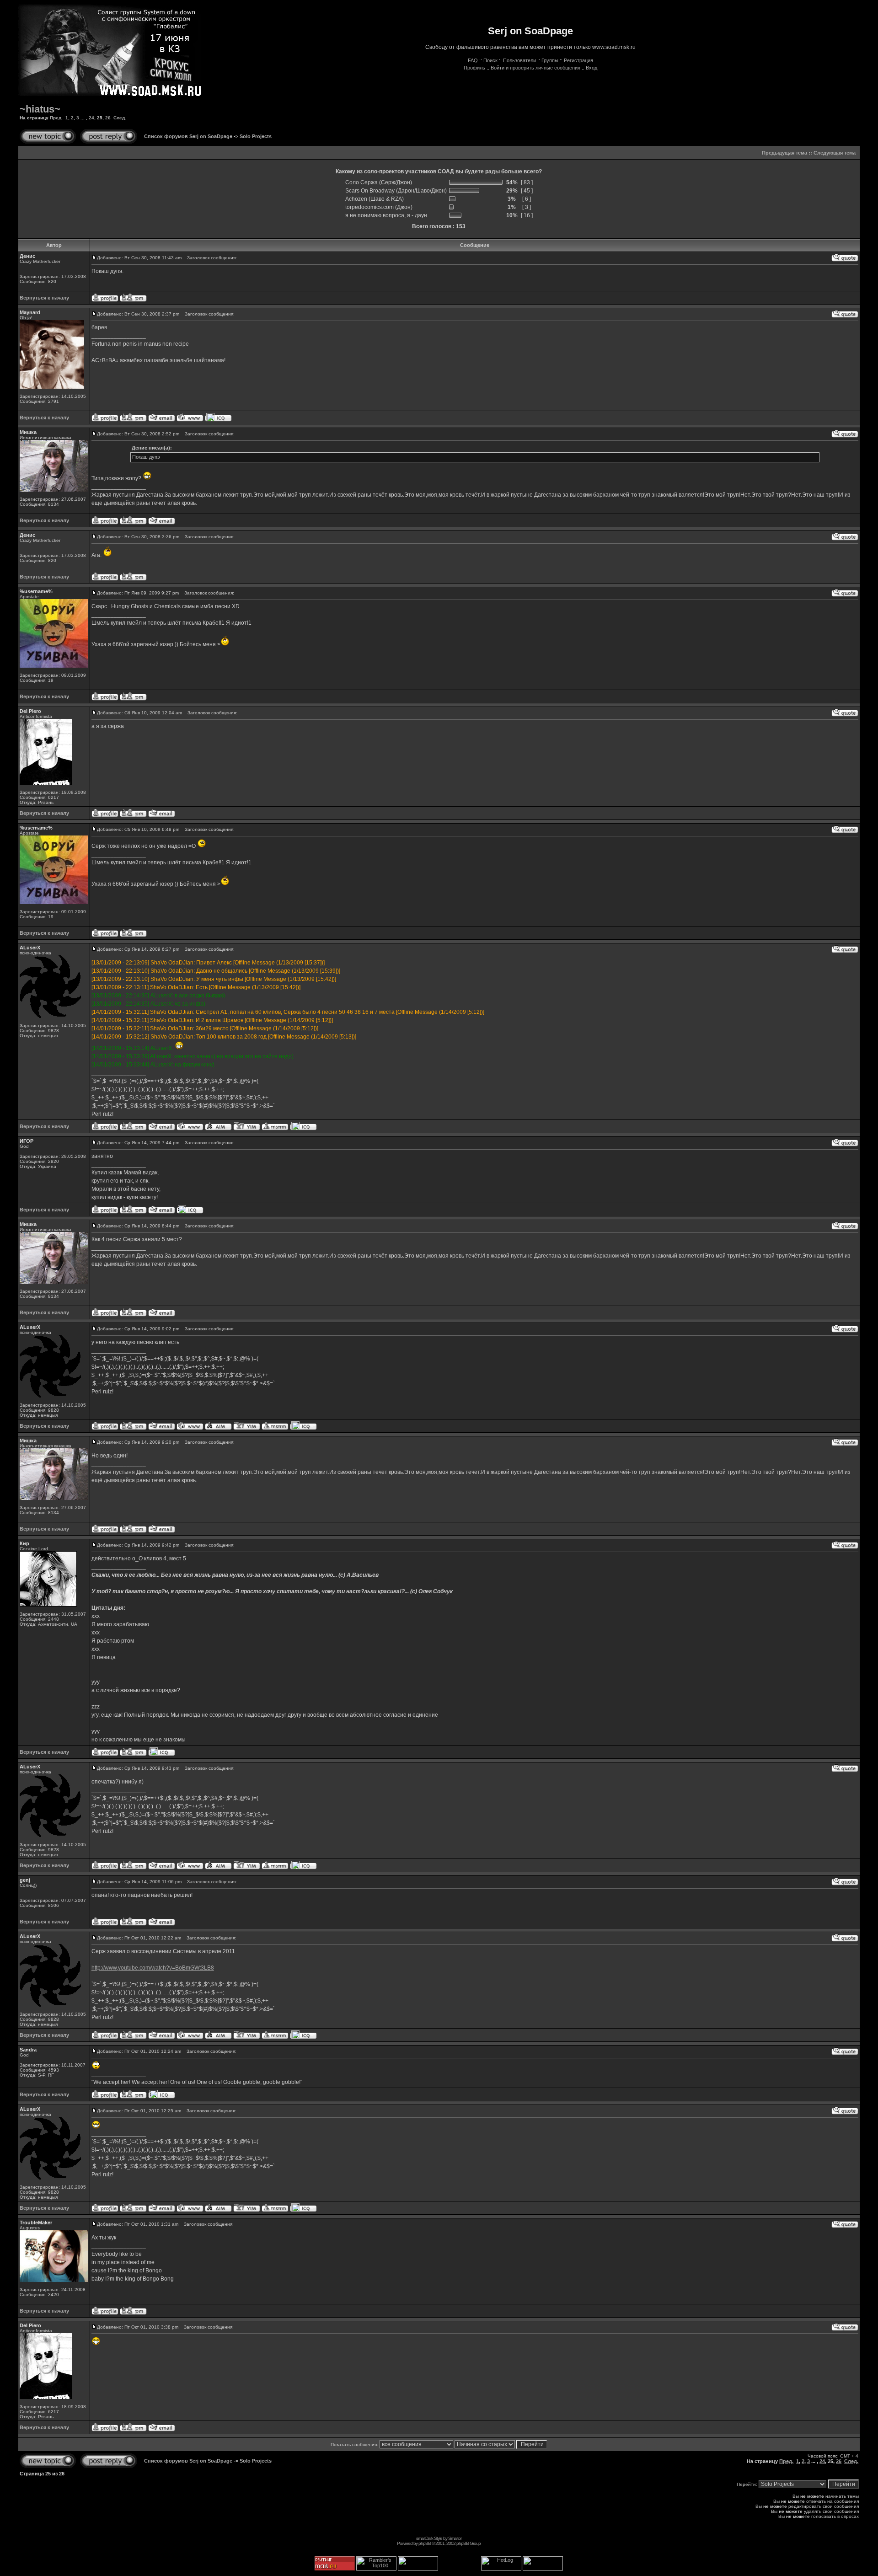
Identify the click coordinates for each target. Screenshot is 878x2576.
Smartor (455, 2538)
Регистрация (578, 60)
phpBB (425, 2543)
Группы (550, 60)
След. (120, 118)
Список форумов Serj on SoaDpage (188, 136)
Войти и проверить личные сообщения (535, 68)
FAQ (473, 60)
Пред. (56, 118)
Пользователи (519, 60)
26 (108, 118)
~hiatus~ (40, 109)
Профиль (474, 68)
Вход (592, 68)
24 (91, 118)
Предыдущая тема (784, 153)
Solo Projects (256, 136)
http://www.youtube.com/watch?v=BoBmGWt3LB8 (153, 1968)
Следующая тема (835, 153)
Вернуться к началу (44, 298)
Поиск (490, 60)
